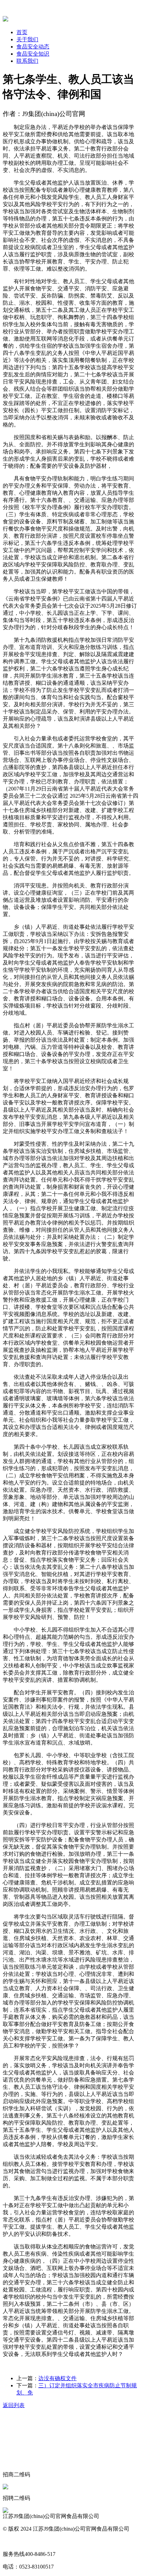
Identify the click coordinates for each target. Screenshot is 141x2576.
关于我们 (27, 39)
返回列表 (14, 2405)
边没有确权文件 (57, 2378)
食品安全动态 (33, 47)
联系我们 (27, 61)
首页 (22, 32)
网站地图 (14, 2541)
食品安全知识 (33, 54)
